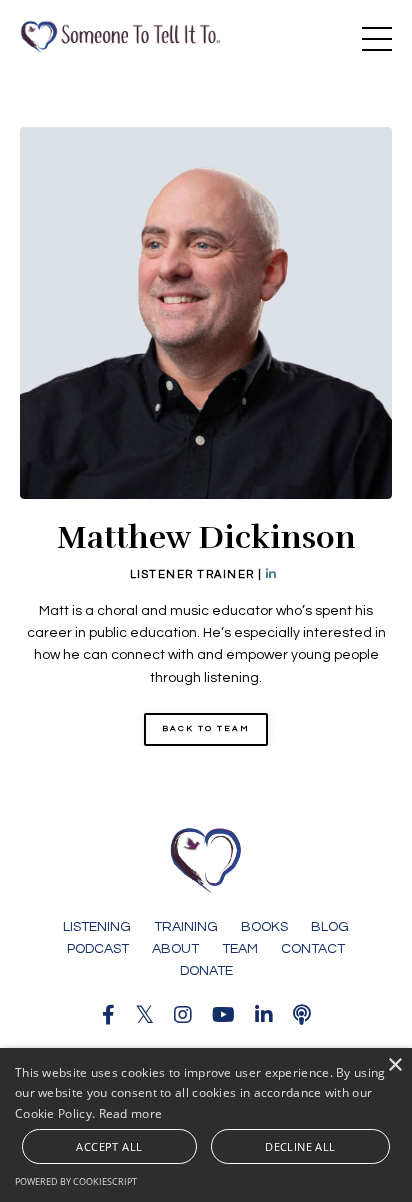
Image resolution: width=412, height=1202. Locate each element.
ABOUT (175, 949)
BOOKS (264, 927)
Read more (131, 1113)
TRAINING (186, 927)
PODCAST (98, 949)
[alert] (206, 1125)
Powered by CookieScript (76, 1181)
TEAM (240, 949)
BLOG (330, 927)
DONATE (206, 971)
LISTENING (97, 927)
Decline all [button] (300, 1146)
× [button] (394, 1065)
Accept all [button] (109, 1146)
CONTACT (313, 949)
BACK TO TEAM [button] (206, 728)
